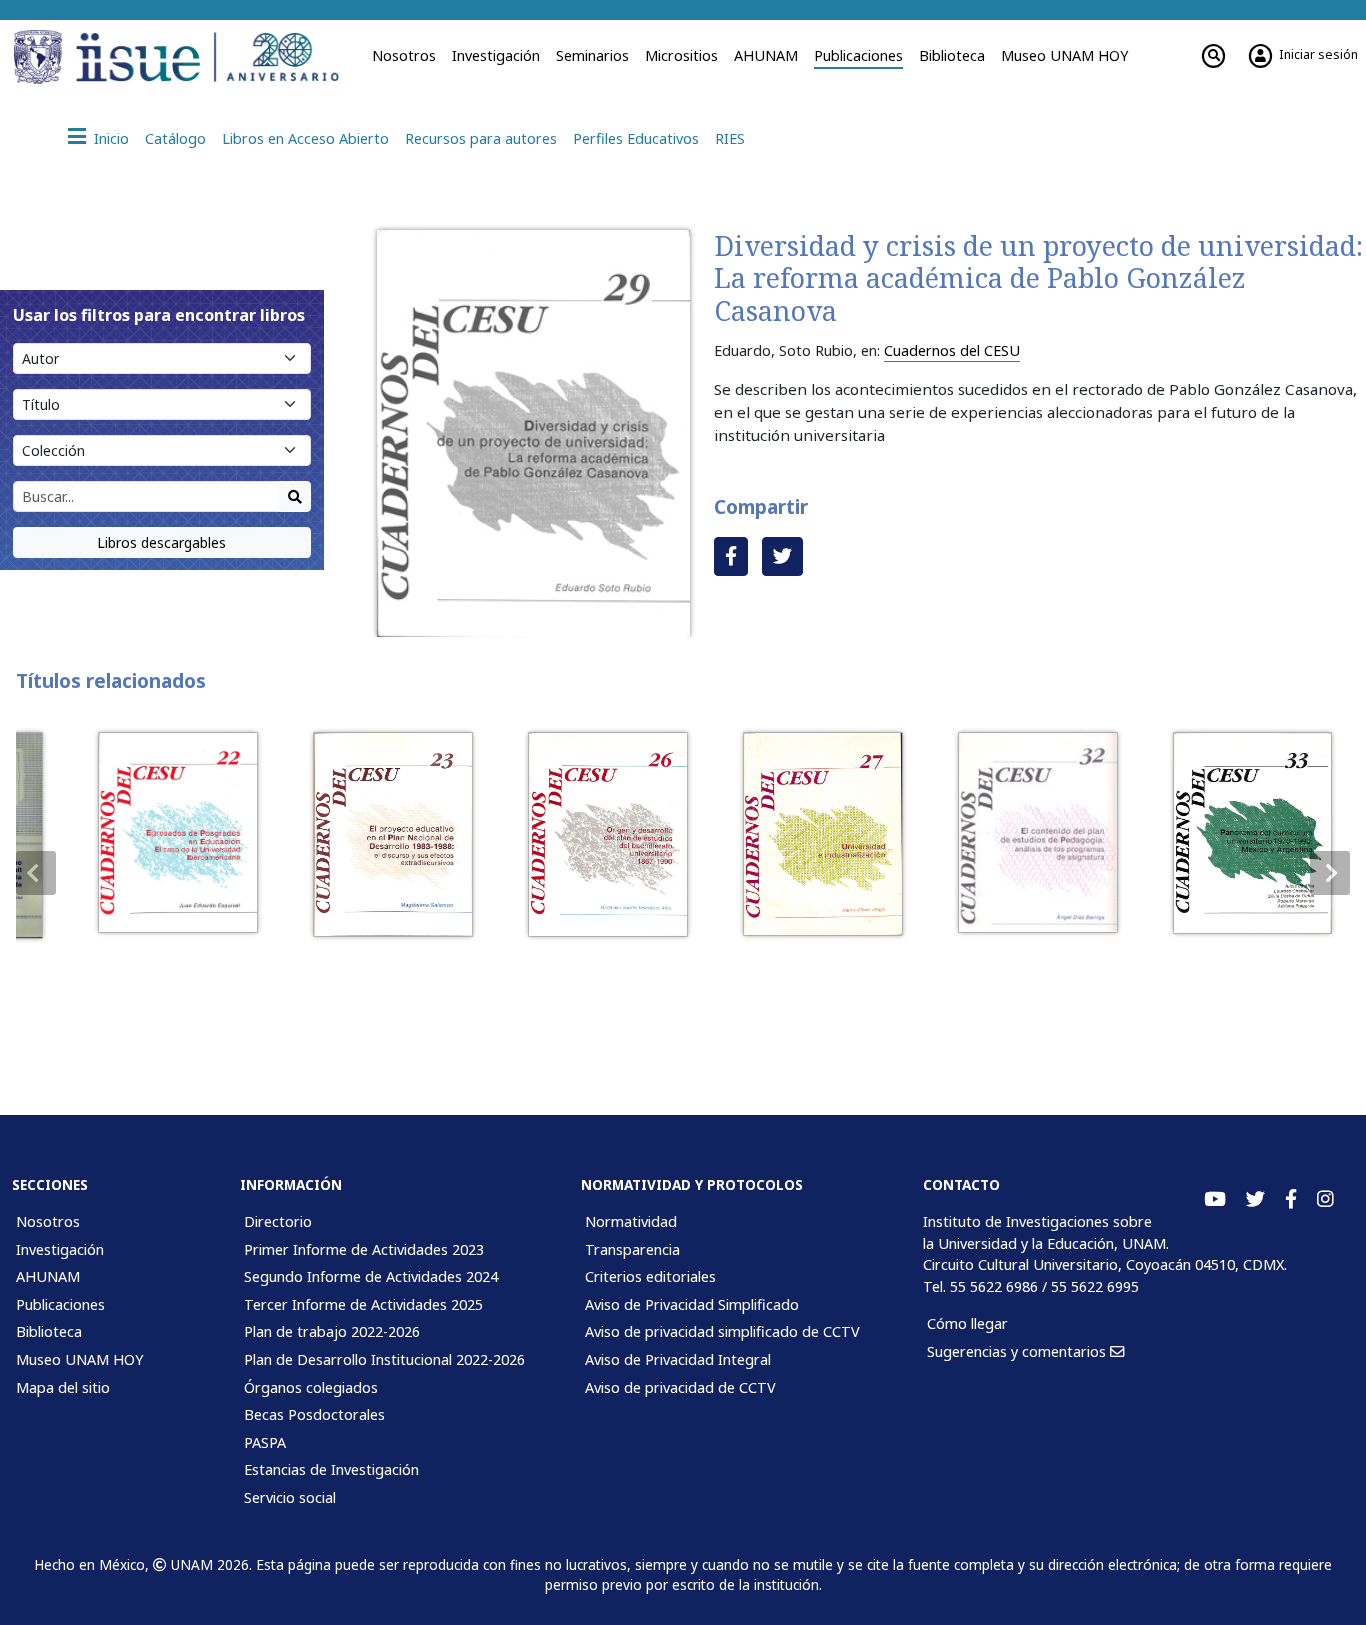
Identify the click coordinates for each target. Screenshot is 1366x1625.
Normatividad (631, 1221)
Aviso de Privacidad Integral (678, 1359)
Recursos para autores (481, 138)
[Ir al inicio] (214, 57)
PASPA (265, 1442)
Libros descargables (161, 542)
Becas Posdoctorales (314, 1414)
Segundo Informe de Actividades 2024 (371, 1276)
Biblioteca (952, 55)
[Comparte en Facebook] (731, 556)
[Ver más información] (157, 833)
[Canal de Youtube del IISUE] (1215, 1199)
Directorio (278, 1221)
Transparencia (632, 1249)
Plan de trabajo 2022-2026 (332, 1331)
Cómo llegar (967, 1323)
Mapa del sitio (63, 1387)
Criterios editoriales (650, 1276)
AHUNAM (766, 55)
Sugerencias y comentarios (1018, 1351)
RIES (730, 138)
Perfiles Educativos (636, 138)
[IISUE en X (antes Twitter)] (1255, 1199)
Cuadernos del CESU (952, 350)
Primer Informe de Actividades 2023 (364, 1249)
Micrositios (681, 55)
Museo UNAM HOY (1064, 55)
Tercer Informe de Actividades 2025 (363, 1304)
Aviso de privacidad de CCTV (680, 1387)
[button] (1330, 873)
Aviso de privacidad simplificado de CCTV (722, 1331)
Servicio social (290, 1497)
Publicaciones (858, 55)
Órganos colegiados (311, 1387)
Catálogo (175, 138)
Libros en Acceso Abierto (305, 138)
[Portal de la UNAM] (41, 57)
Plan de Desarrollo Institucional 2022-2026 (384, 1359)
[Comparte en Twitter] (782, 556)
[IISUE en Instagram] (1325, 1199)
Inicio (111, 138)
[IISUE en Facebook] (1291, 1199)
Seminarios (592, 55)
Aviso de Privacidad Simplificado (692, 1304)
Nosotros (404, 55)
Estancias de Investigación (331, 1469)
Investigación (496, 55)
